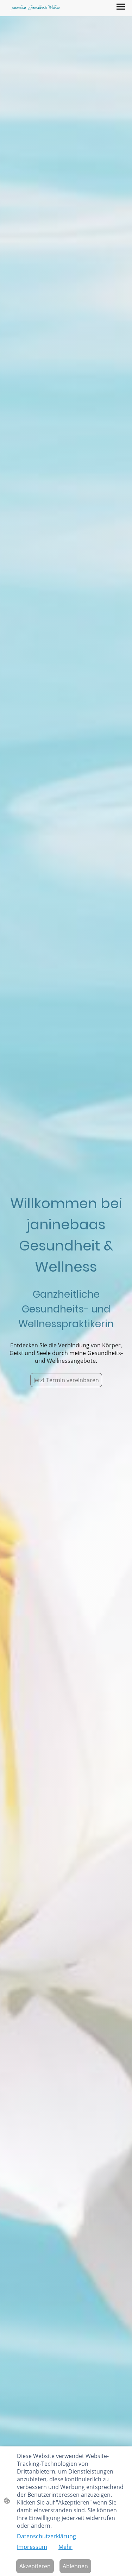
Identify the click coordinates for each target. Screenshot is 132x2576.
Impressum (32, 2547)
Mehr (65, 2547)
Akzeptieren (35, 2566)
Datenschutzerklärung (46, 2536)
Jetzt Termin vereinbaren (66, 1380)
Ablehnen (75, 2566)
